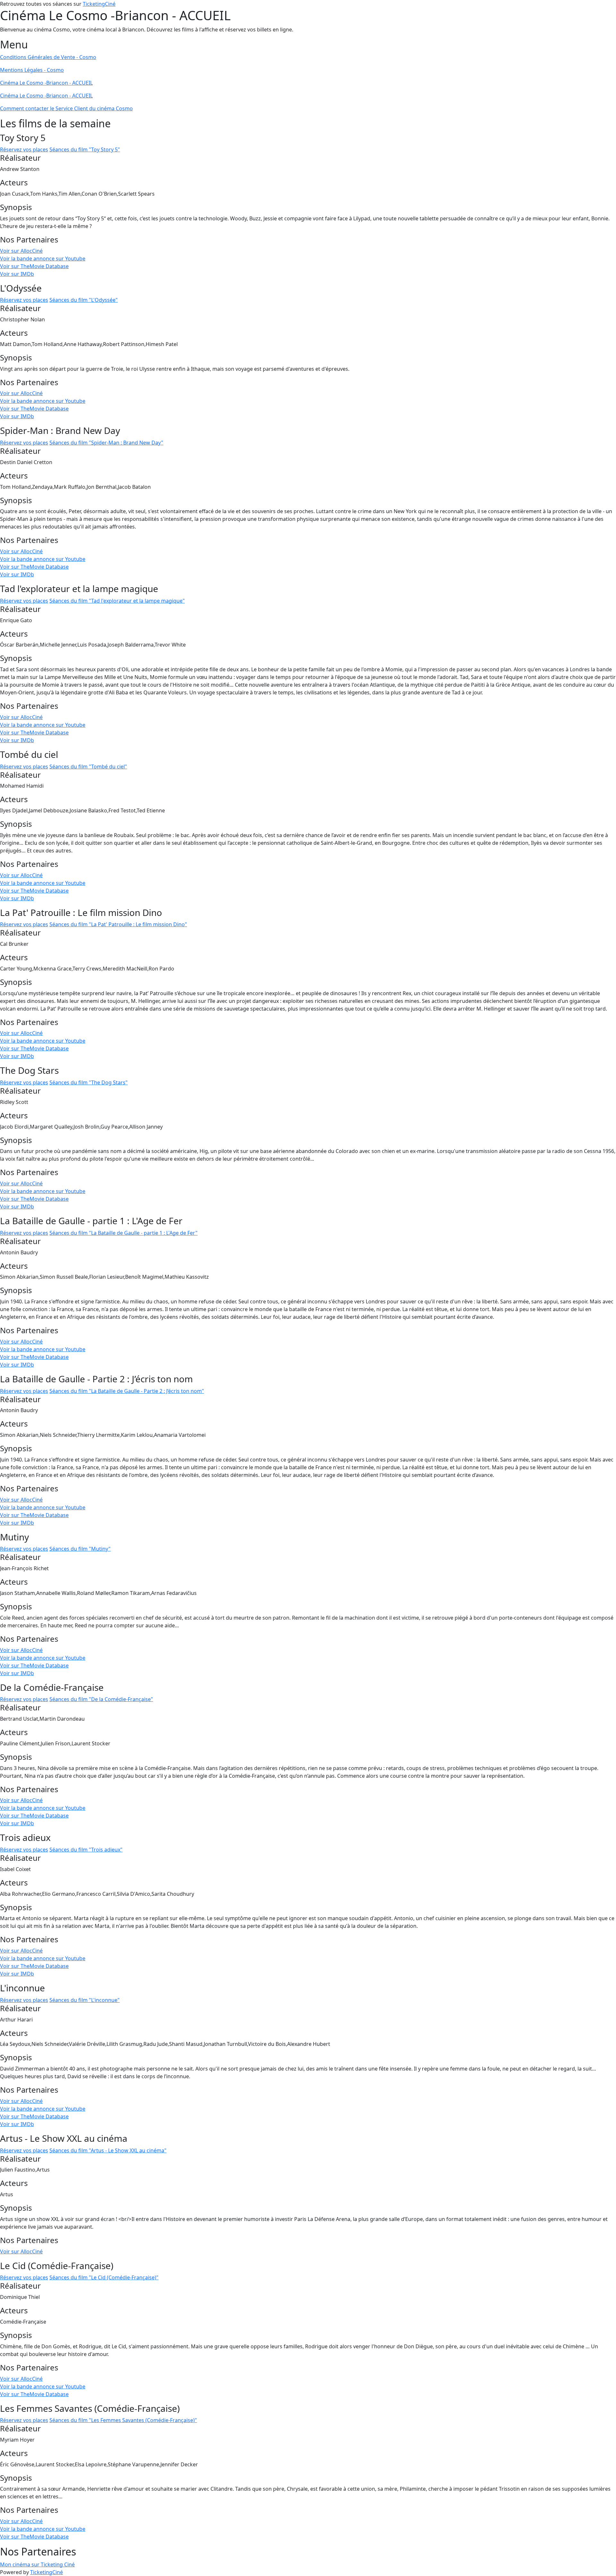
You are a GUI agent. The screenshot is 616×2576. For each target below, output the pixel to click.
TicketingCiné (99, 4)
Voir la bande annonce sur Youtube (43, 258)
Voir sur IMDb (17, 274)
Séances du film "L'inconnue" (85, 2000)
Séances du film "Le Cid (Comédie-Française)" (104, 2277)
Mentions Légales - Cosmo (32, 70)
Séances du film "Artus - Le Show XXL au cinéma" (108, 2150)
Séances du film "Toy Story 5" (85, 149)
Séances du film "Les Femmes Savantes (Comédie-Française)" (123, 2420)
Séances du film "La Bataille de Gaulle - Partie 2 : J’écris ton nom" (127, 1391)
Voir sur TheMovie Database (34, 266)
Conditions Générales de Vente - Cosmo (48, 57)
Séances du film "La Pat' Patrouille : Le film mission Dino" (118, 924)
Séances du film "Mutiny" (80, 1549)
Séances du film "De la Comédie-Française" (101, 1699)
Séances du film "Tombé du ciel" (88, 767)
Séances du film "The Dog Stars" (89, 1082)
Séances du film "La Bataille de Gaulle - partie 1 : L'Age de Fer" (124, 1233)
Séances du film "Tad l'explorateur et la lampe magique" (117, 601)
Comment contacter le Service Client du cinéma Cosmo (66, 108)
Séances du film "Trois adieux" (86, 1850)
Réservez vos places (24, 149)
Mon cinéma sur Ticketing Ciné (37, 2564)
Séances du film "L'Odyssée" (84, 300)
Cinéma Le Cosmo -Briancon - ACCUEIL (46, 83)
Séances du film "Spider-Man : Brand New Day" (106, 443)
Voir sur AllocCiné (21, 251)
